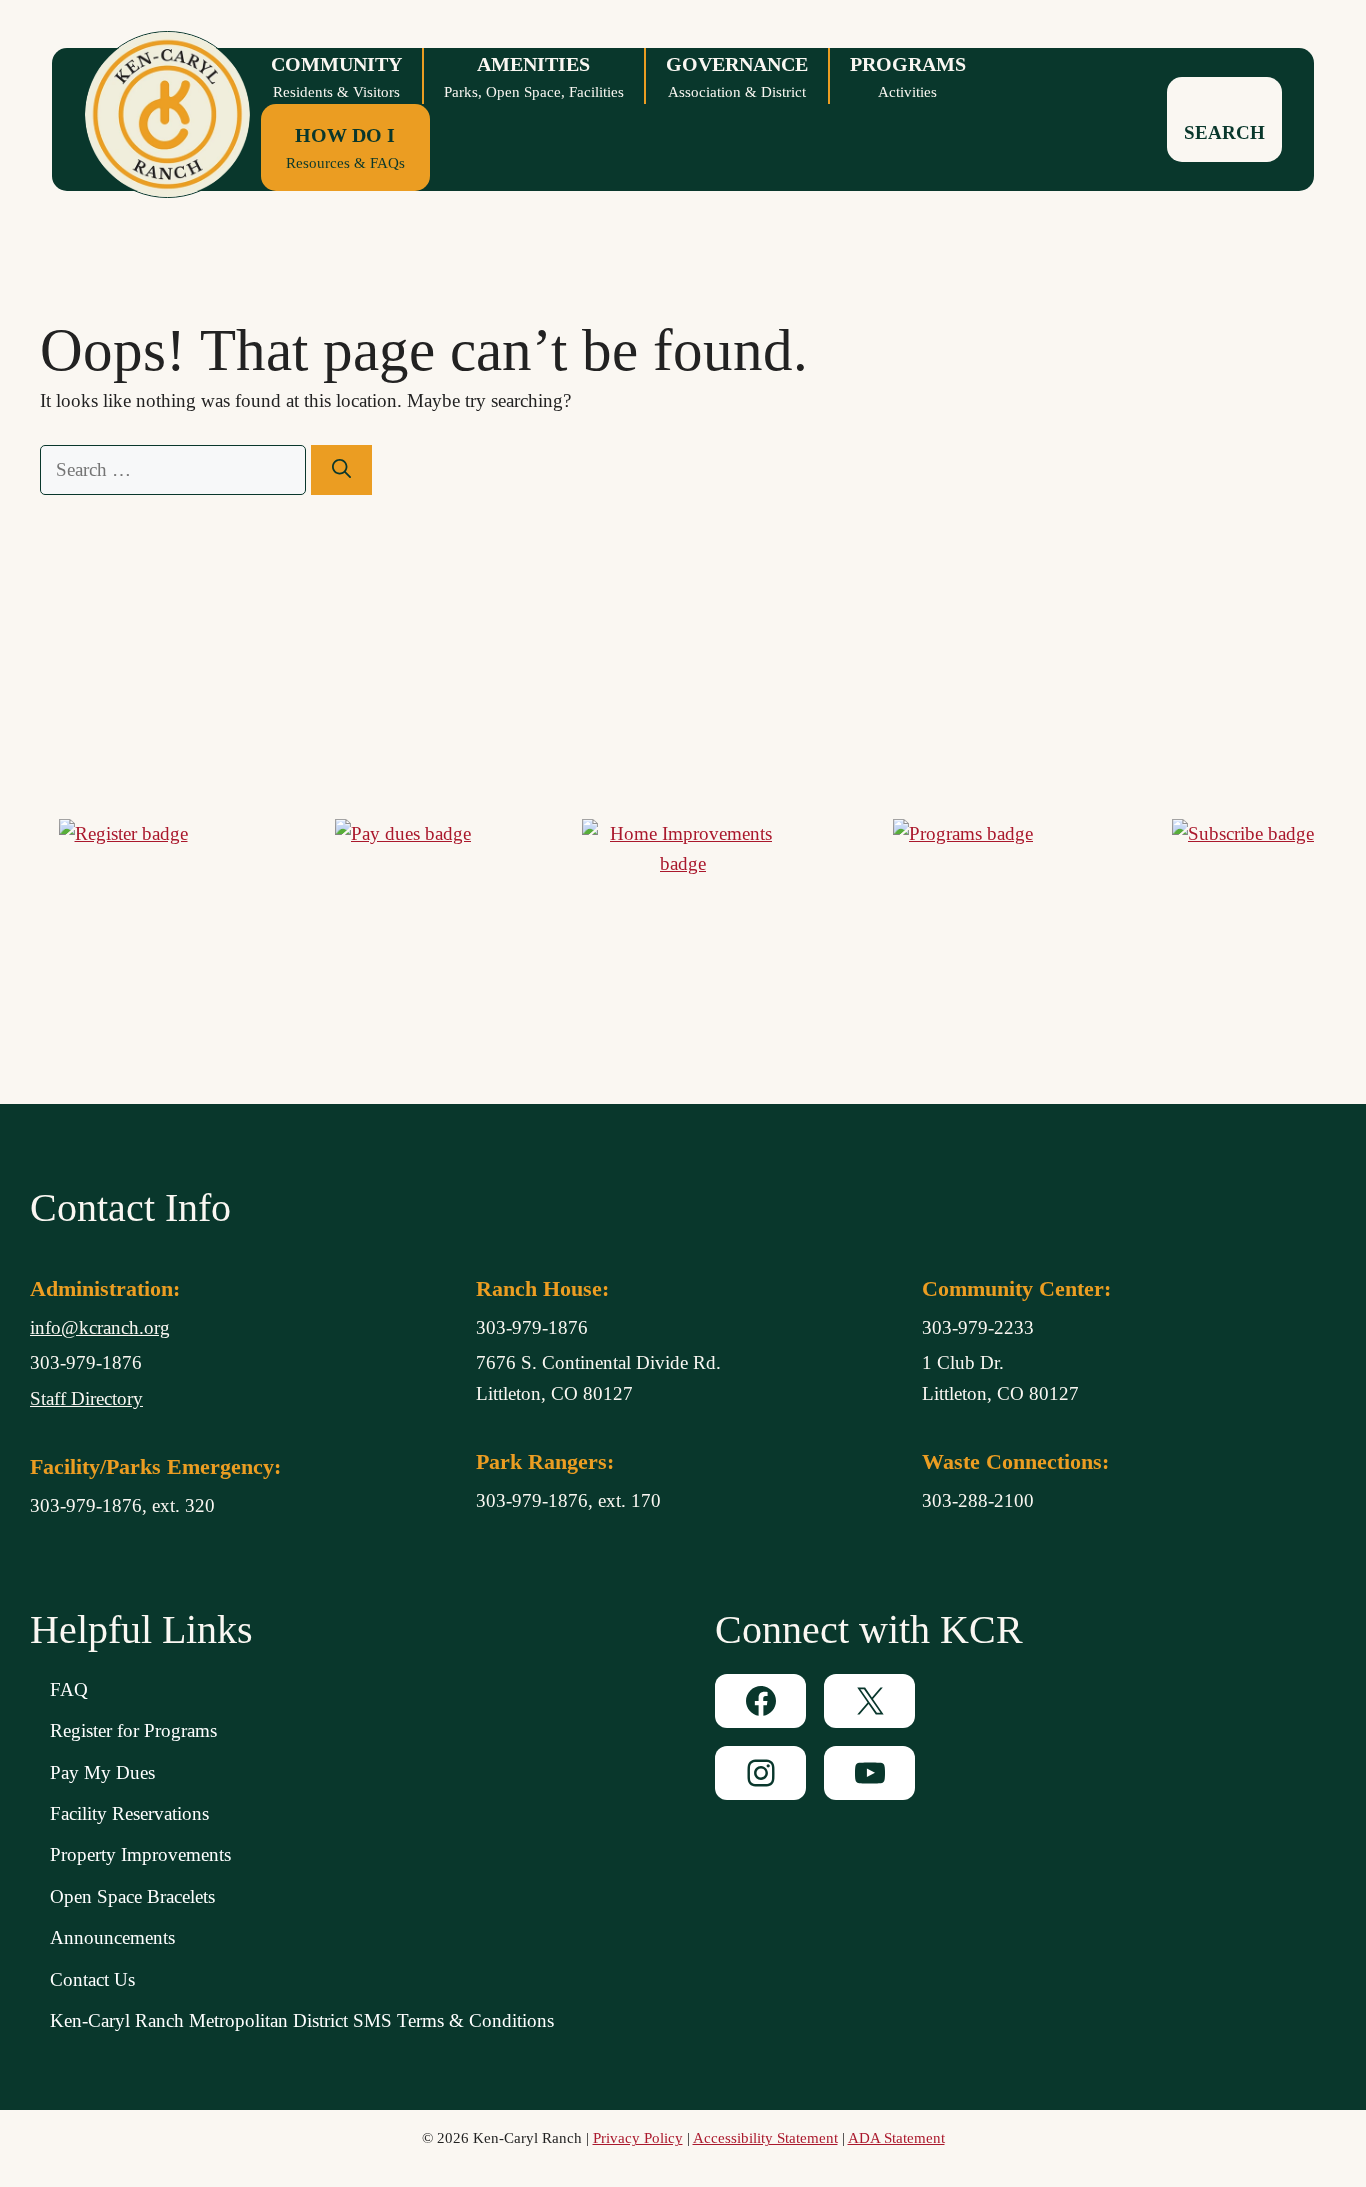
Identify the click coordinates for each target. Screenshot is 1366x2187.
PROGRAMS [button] (908, 76)
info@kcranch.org (100, 1327)
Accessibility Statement (765, 2138)
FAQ (69, 1689)
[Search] (341, 470)
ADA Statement (896, 2138)
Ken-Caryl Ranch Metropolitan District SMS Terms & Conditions (302, 2020)
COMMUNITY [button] (336, 76)
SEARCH (1224, 132)
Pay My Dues (102, 1772)
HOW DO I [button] (345, 147)
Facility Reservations (129, 1813)
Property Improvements (140, 1854)
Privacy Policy (638, 2138)
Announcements (112, 1937)
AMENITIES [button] (534, 76)
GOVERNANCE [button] (737, 76)
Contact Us (92, 1979)
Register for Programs (133, 1730)
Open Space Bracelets (132, 1896)
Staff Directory (86, 1398)
